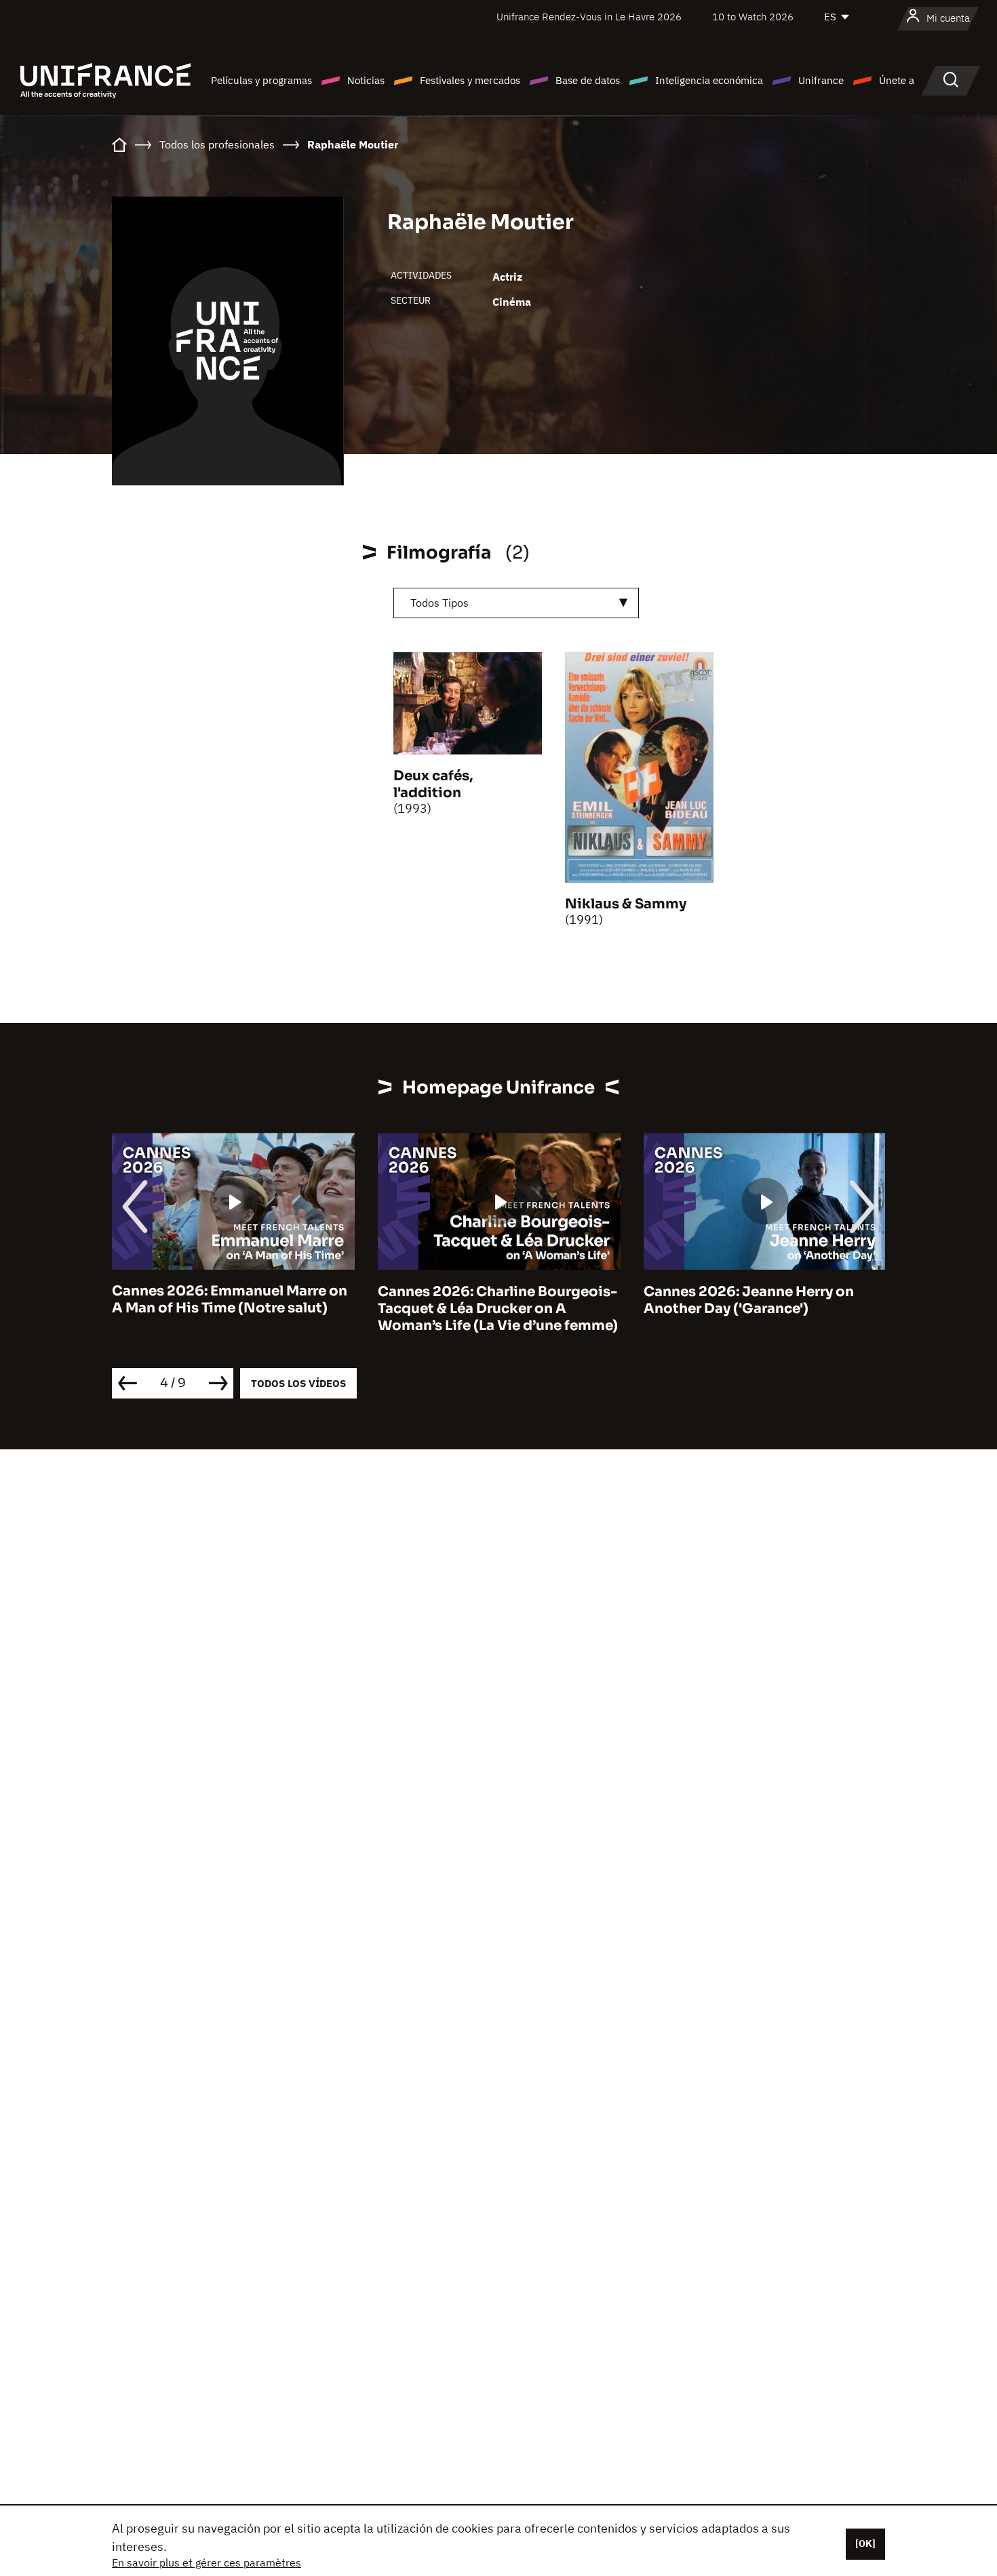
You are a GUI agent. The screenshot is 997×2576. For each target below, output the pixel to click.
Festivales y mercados (470, 80)
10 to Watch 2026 (753, 17)
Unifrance (821, 80)
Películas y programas (261, 80)
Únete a (897, 80)
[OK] (865, 2543)
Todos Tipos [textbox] (439, 603)
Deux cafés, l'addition (433, 784)
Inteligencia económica (709, 80)
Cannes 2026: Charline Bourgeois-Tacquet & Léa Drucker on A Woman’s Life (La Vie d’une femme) (498, 1309)
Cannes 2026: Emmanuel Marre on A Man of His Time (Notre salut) (230, 1300)
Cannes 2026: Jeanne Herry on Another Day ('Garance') (749, 1300)
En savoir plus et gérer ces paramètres (207, 2562)
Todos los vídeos (298, 1383)
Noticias (366, 80)
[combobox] (516, 603)
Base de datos (588, 80)
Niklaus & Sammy (626, 904)
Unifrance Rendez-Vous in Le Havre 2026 (589, 17)
